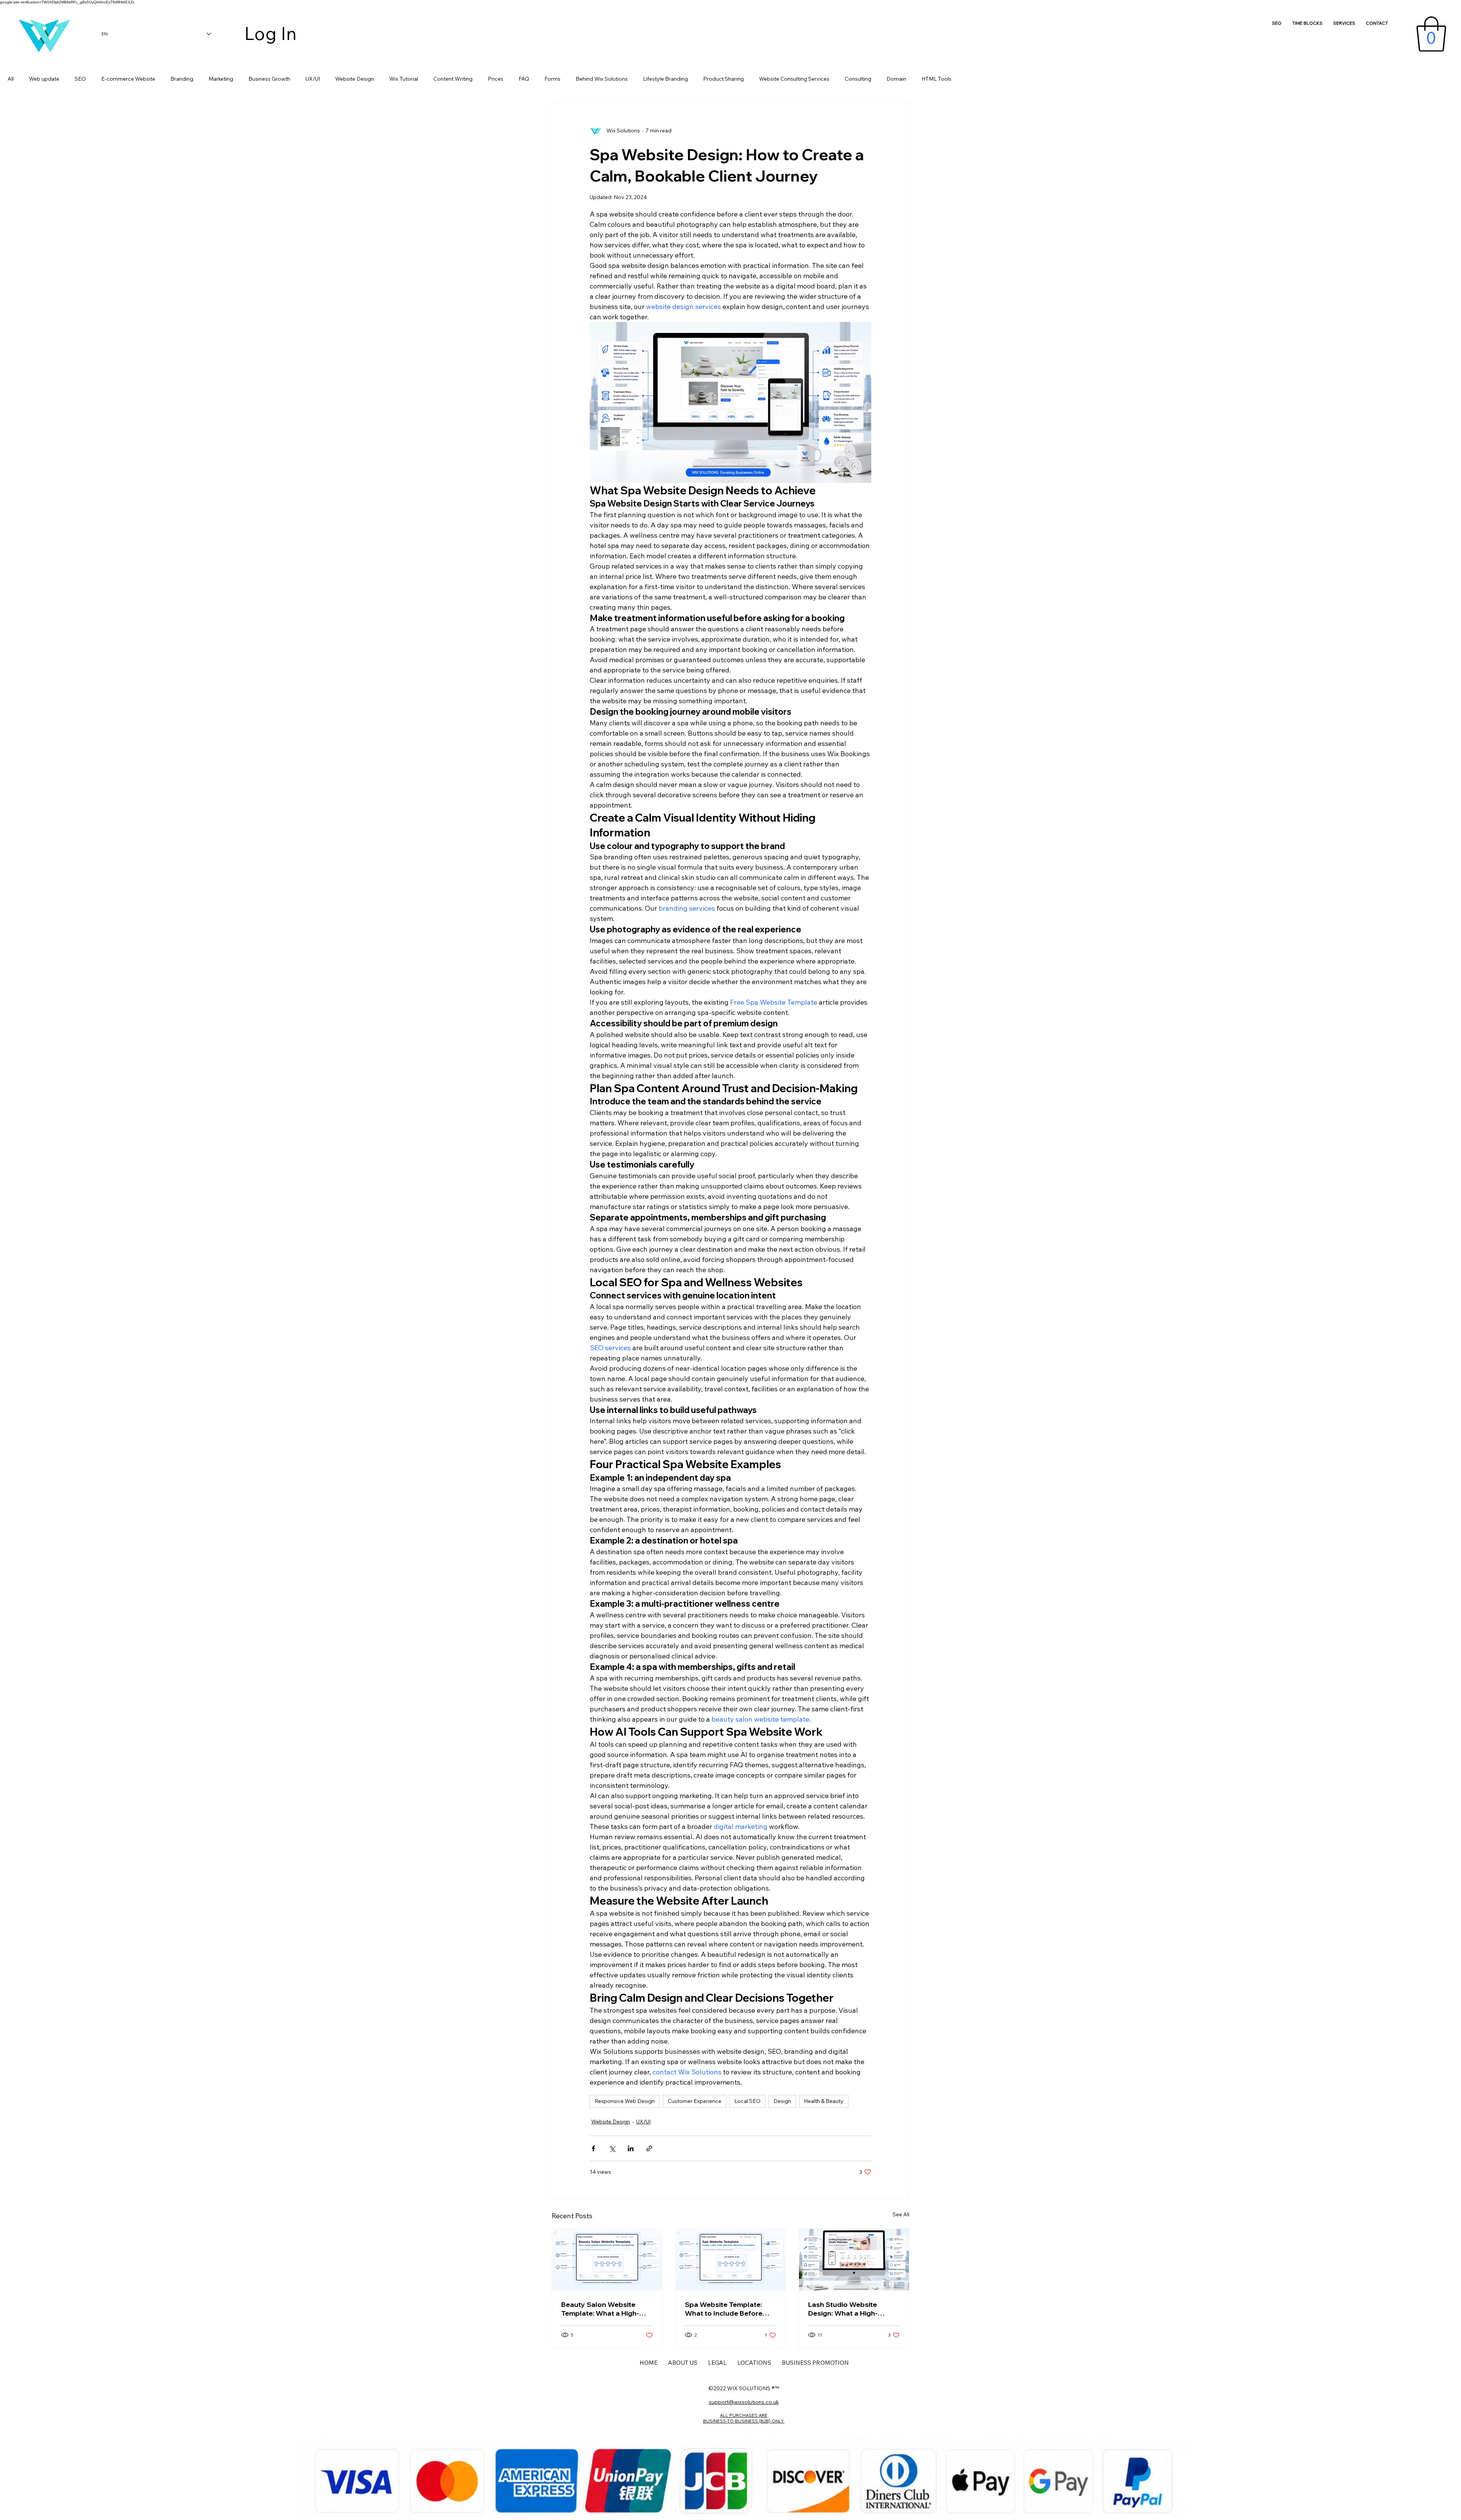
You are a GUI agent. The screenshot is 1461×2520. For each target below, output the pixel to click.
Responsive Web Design (625, 2101)
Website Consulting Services (794, 79)
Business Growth (269, 79)
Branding (182, 79)
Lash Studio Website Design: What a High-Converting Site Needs (846, 2309)
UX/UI (313, 79)
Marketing (221, 79)
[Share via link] (649, 2148)
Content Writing (453, 79)
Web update (44, 79)
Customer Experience (695, 2101)
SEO (80, 79)
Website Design (355, 79)
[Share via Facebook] (593, 2148)
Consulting (858, 79)
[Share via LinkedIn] (631, 2148)
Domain (896, 79)
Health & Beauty (824, 2101)
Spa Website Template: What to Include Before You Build (724, 2309)
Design (782, 2101)
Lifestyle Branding (665, 79)
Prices (496, 79)
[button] (1431, 34)
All (11, 79)
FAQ (524, 79)
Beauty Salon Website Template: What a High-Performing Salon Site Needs (600, 2309)
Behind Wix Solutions (602, 79)
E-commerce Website (128, 79)
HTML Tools (937, 79)
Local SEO (747, 2101)
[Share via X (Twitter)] (612, 2148)
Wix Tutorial (404, 79)
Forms (552, 79)
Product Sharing (723, 79)
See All (901, 2214)
